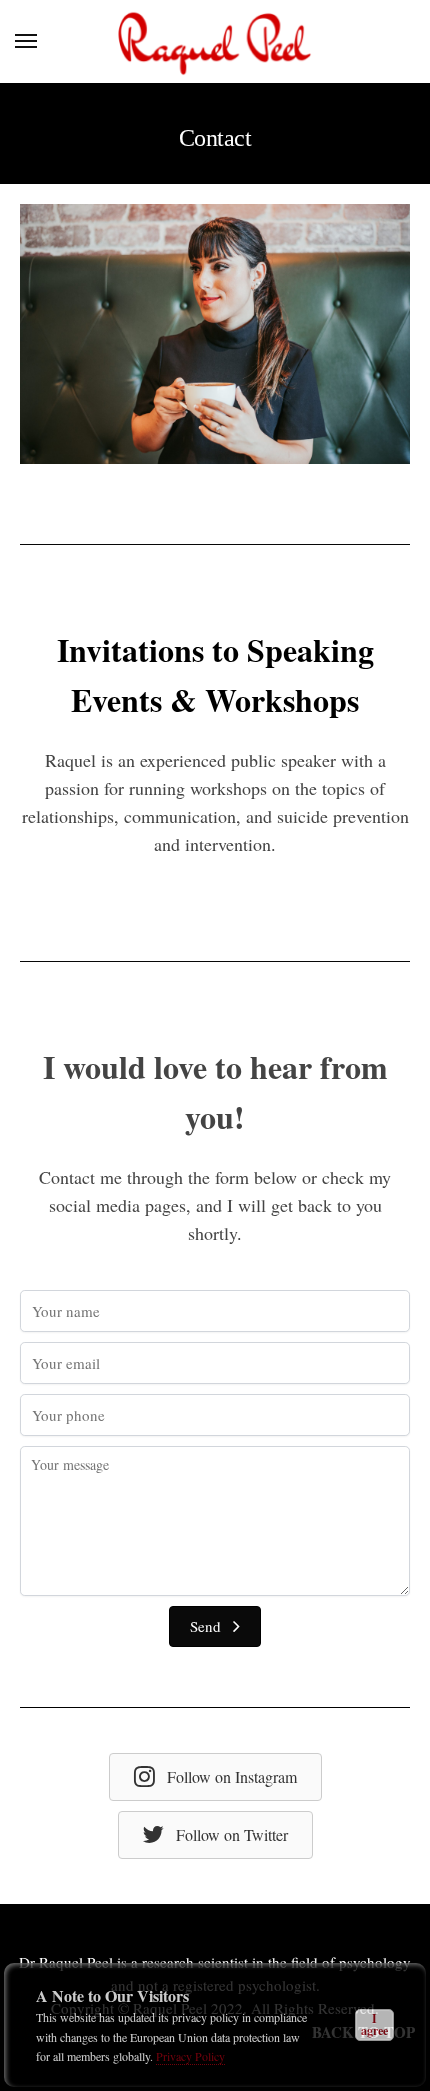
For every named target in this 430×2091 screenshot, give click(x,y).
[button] (215, 1627)
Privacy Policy (190, 2056)
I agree (374, 2024)
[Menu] (45, 42)
